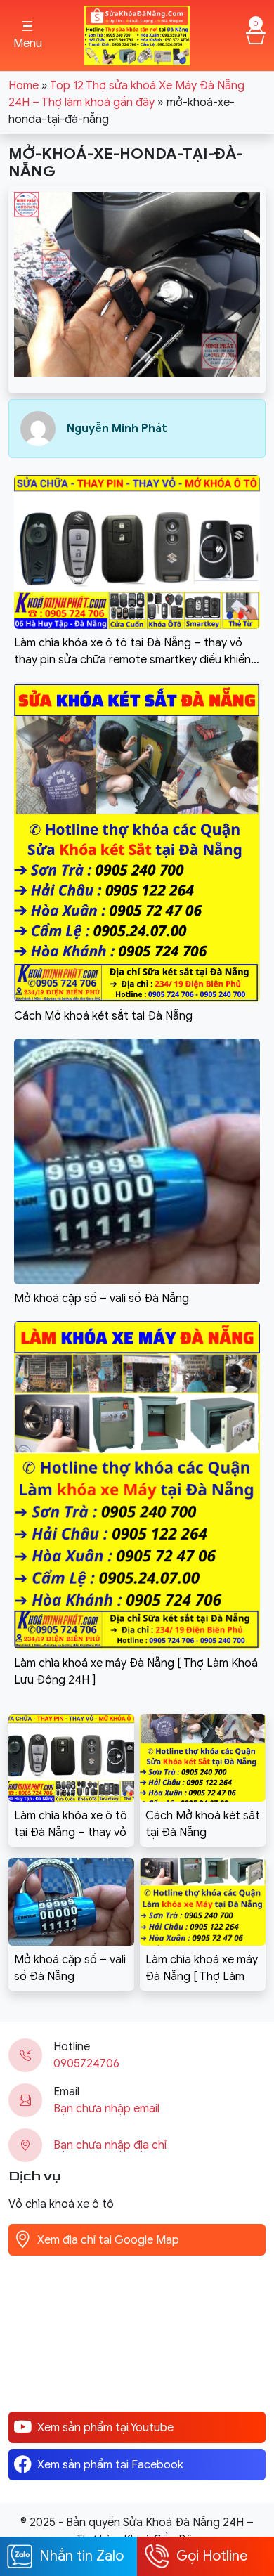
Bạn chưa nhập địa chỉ (110, 2145)
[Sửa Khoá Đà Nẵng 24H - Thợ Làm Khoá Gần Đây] (137, 34)
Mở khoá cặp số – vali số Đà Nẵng (70, 1968)
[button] (27, 35)
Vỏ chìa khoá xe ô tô (61, 2204)
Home (24, 86)
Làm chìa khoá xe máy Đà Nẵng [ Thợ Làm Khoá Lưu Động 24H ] (202, 1969)
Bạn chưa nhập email (106, 2109)
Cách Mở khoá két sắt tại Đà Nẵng (203, 1824)
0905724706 (86, 2064)
